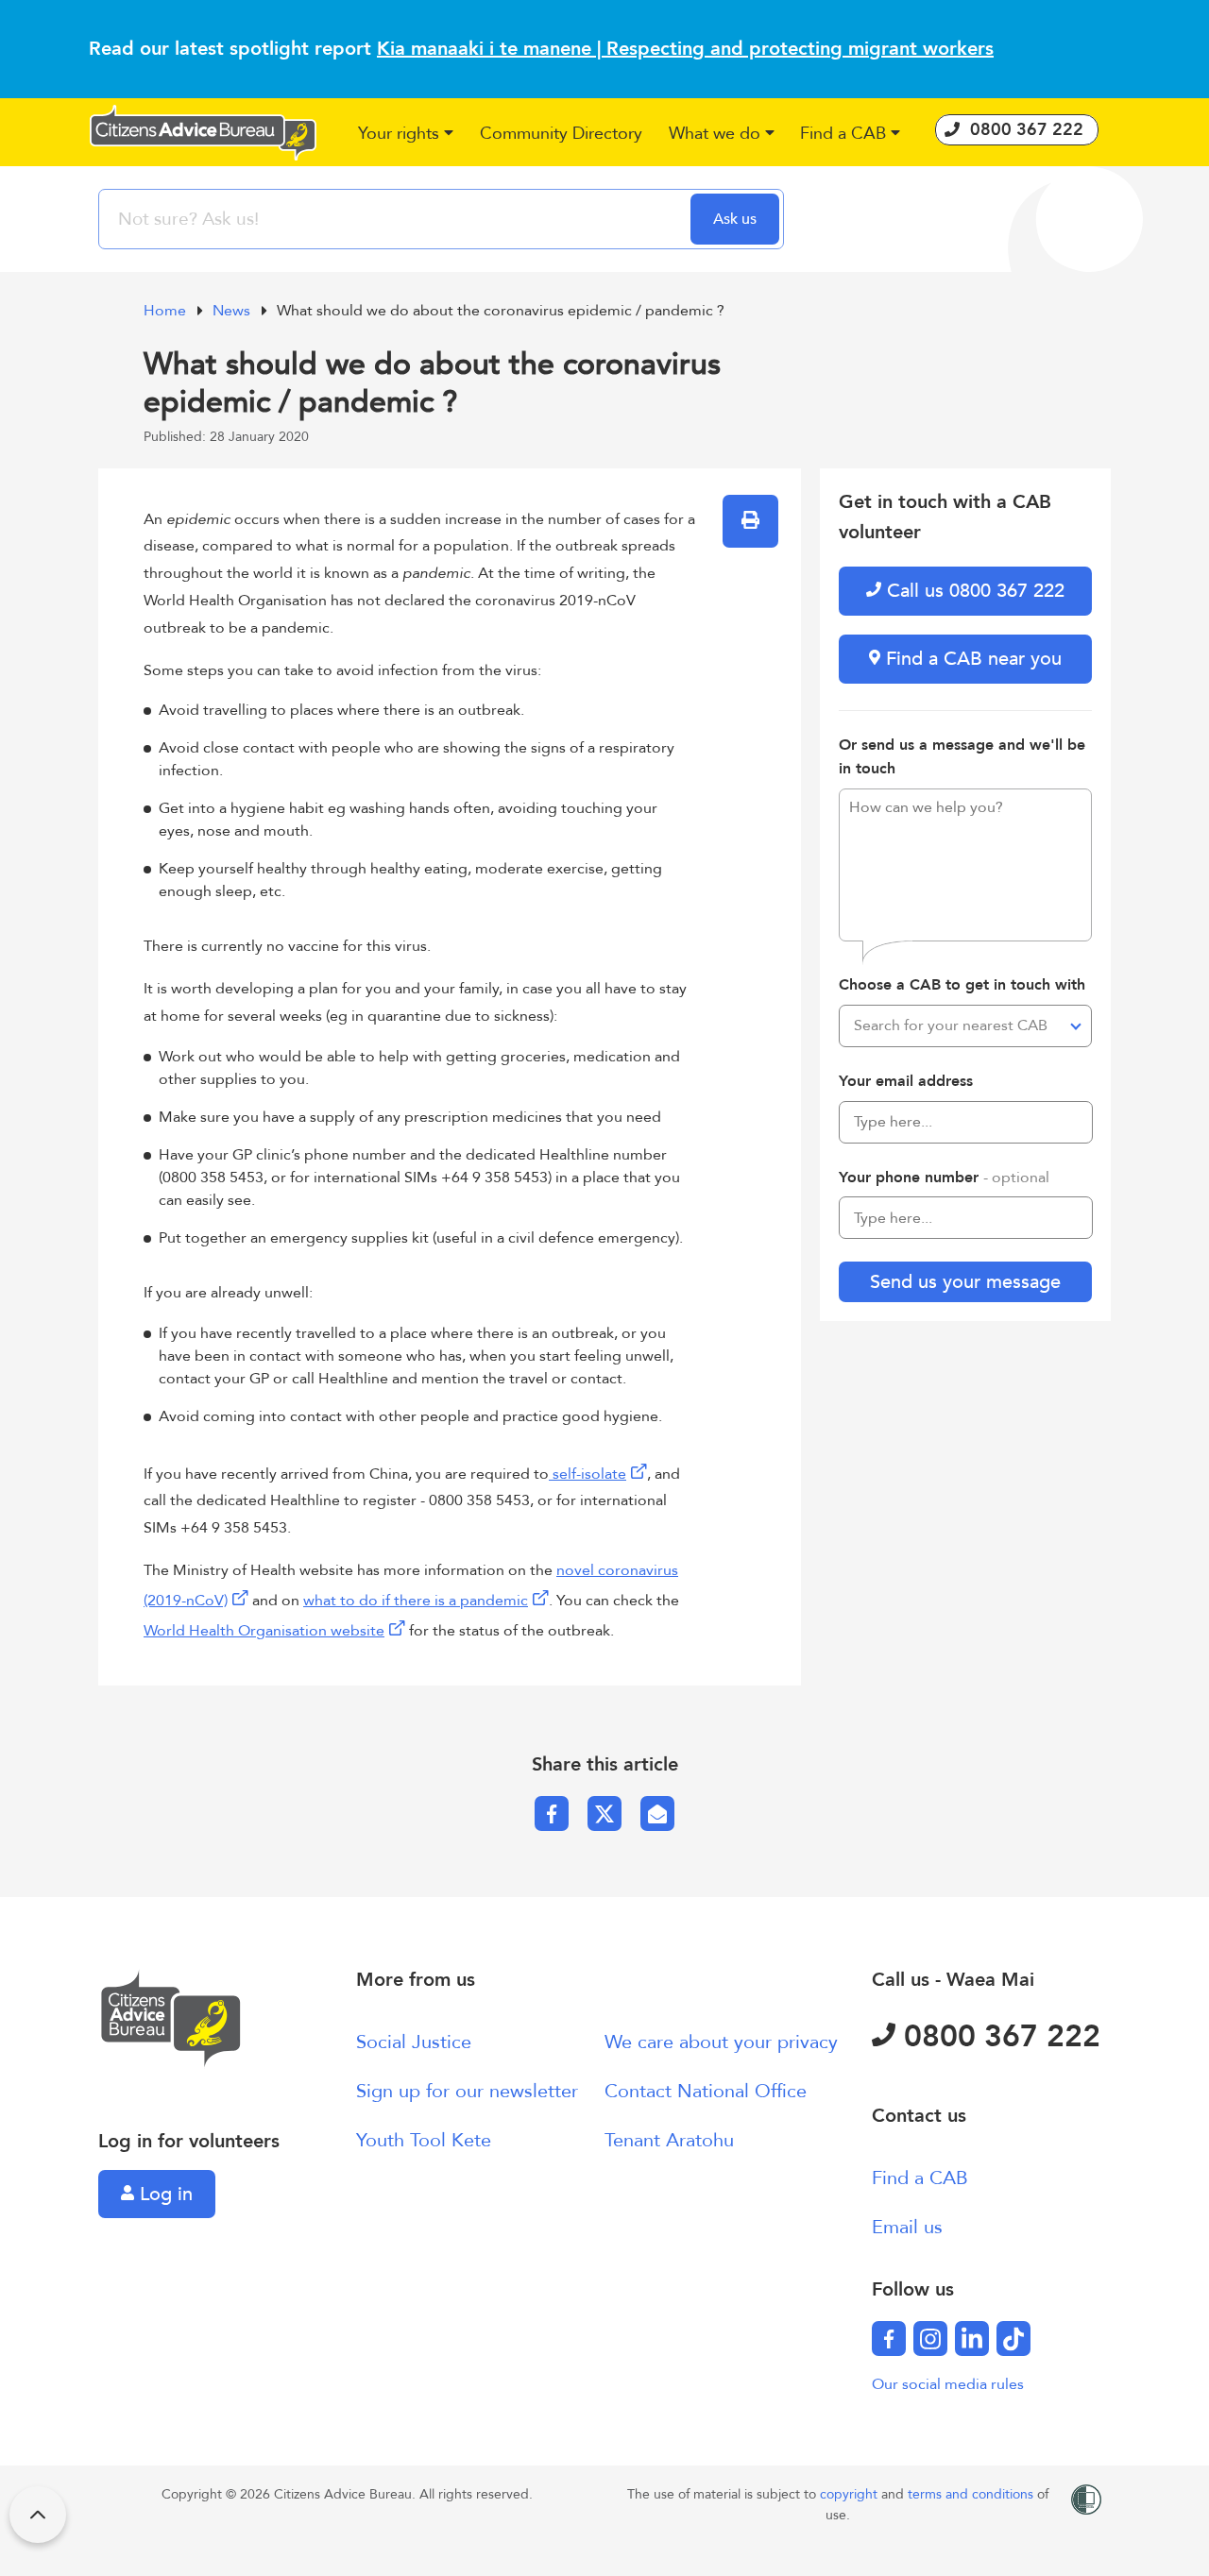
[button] (407, 135)
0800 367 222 (998, 2037)
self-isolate (587, 1474)
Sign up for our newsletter (467, 2091)
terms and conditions (972, 2494)
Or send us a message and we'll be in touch (962, 757)
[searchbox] (397, 219)
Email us (907, 2227)
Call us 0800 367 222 (973, 591)
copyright (851, 2494)
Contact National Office (706, 2091)
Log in (163, 2194)
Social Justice (414, 2042)
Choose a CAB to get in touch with (962, 985)
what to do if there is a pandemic (416, 1601)
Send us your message (965, 1282)
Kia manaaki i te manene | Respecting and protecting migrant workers (685, 49)
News (233, 311)
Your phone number (944, 1178)
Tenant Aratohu (669, 2140)
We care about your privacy (721, 2042)
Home (167, 311)
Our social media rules (948, 2384)
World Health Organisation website (264, 1631)
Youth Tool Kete (424, 2140)
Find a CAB (920, 2178)
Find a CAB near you (971, 659)
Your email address (906, 1081)
